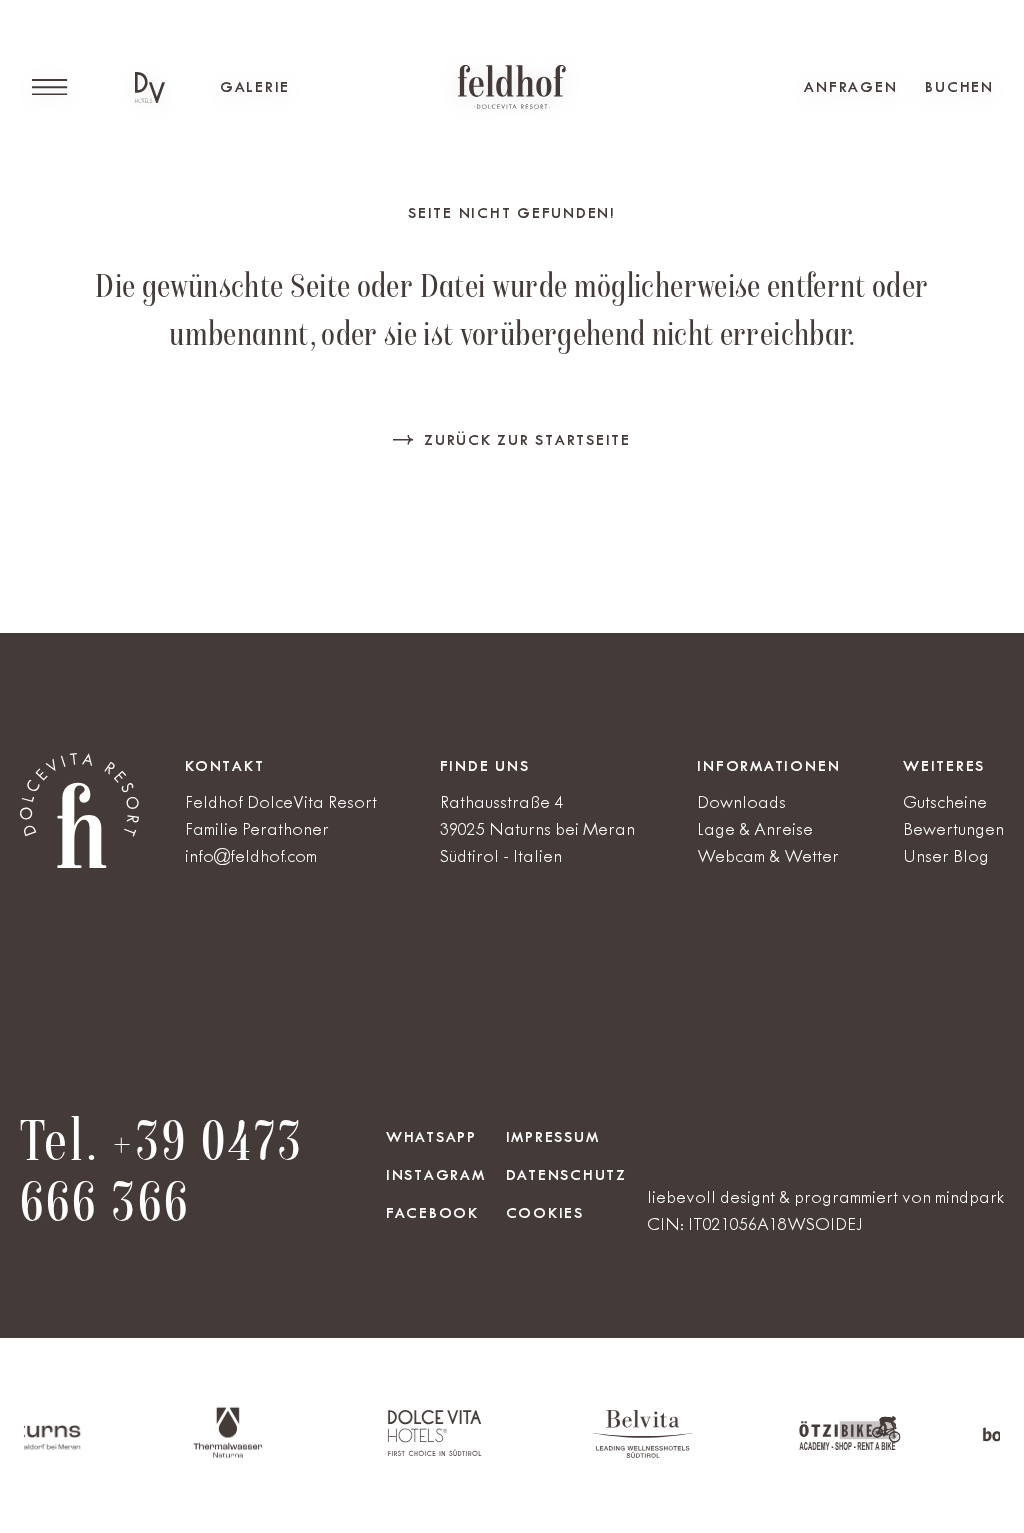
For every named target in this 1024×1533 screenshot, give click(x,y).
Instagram (436, 1175)
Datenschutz (566, 1175)
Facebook (432, 1213)
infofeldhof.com (251, 856)
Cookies (545, 1213)
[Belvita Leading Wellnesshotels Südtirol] (612, 1453)
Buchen (959, 87)
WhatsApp (431, 1137)
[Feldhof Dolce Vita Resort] (512, 87)
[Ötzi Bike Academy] (820, 1446)
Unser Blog (946, 856)
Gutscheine (945, 802)
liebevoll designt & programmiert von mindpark (825, 1197)
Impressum (553, 1137)
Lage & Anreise (755, 829)
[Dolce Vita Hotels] (150, 87)
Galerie (255, 87)
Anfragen (850, 87)
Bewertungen (953, 829)
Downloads (741, 802)
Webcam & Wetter (768, 856)
